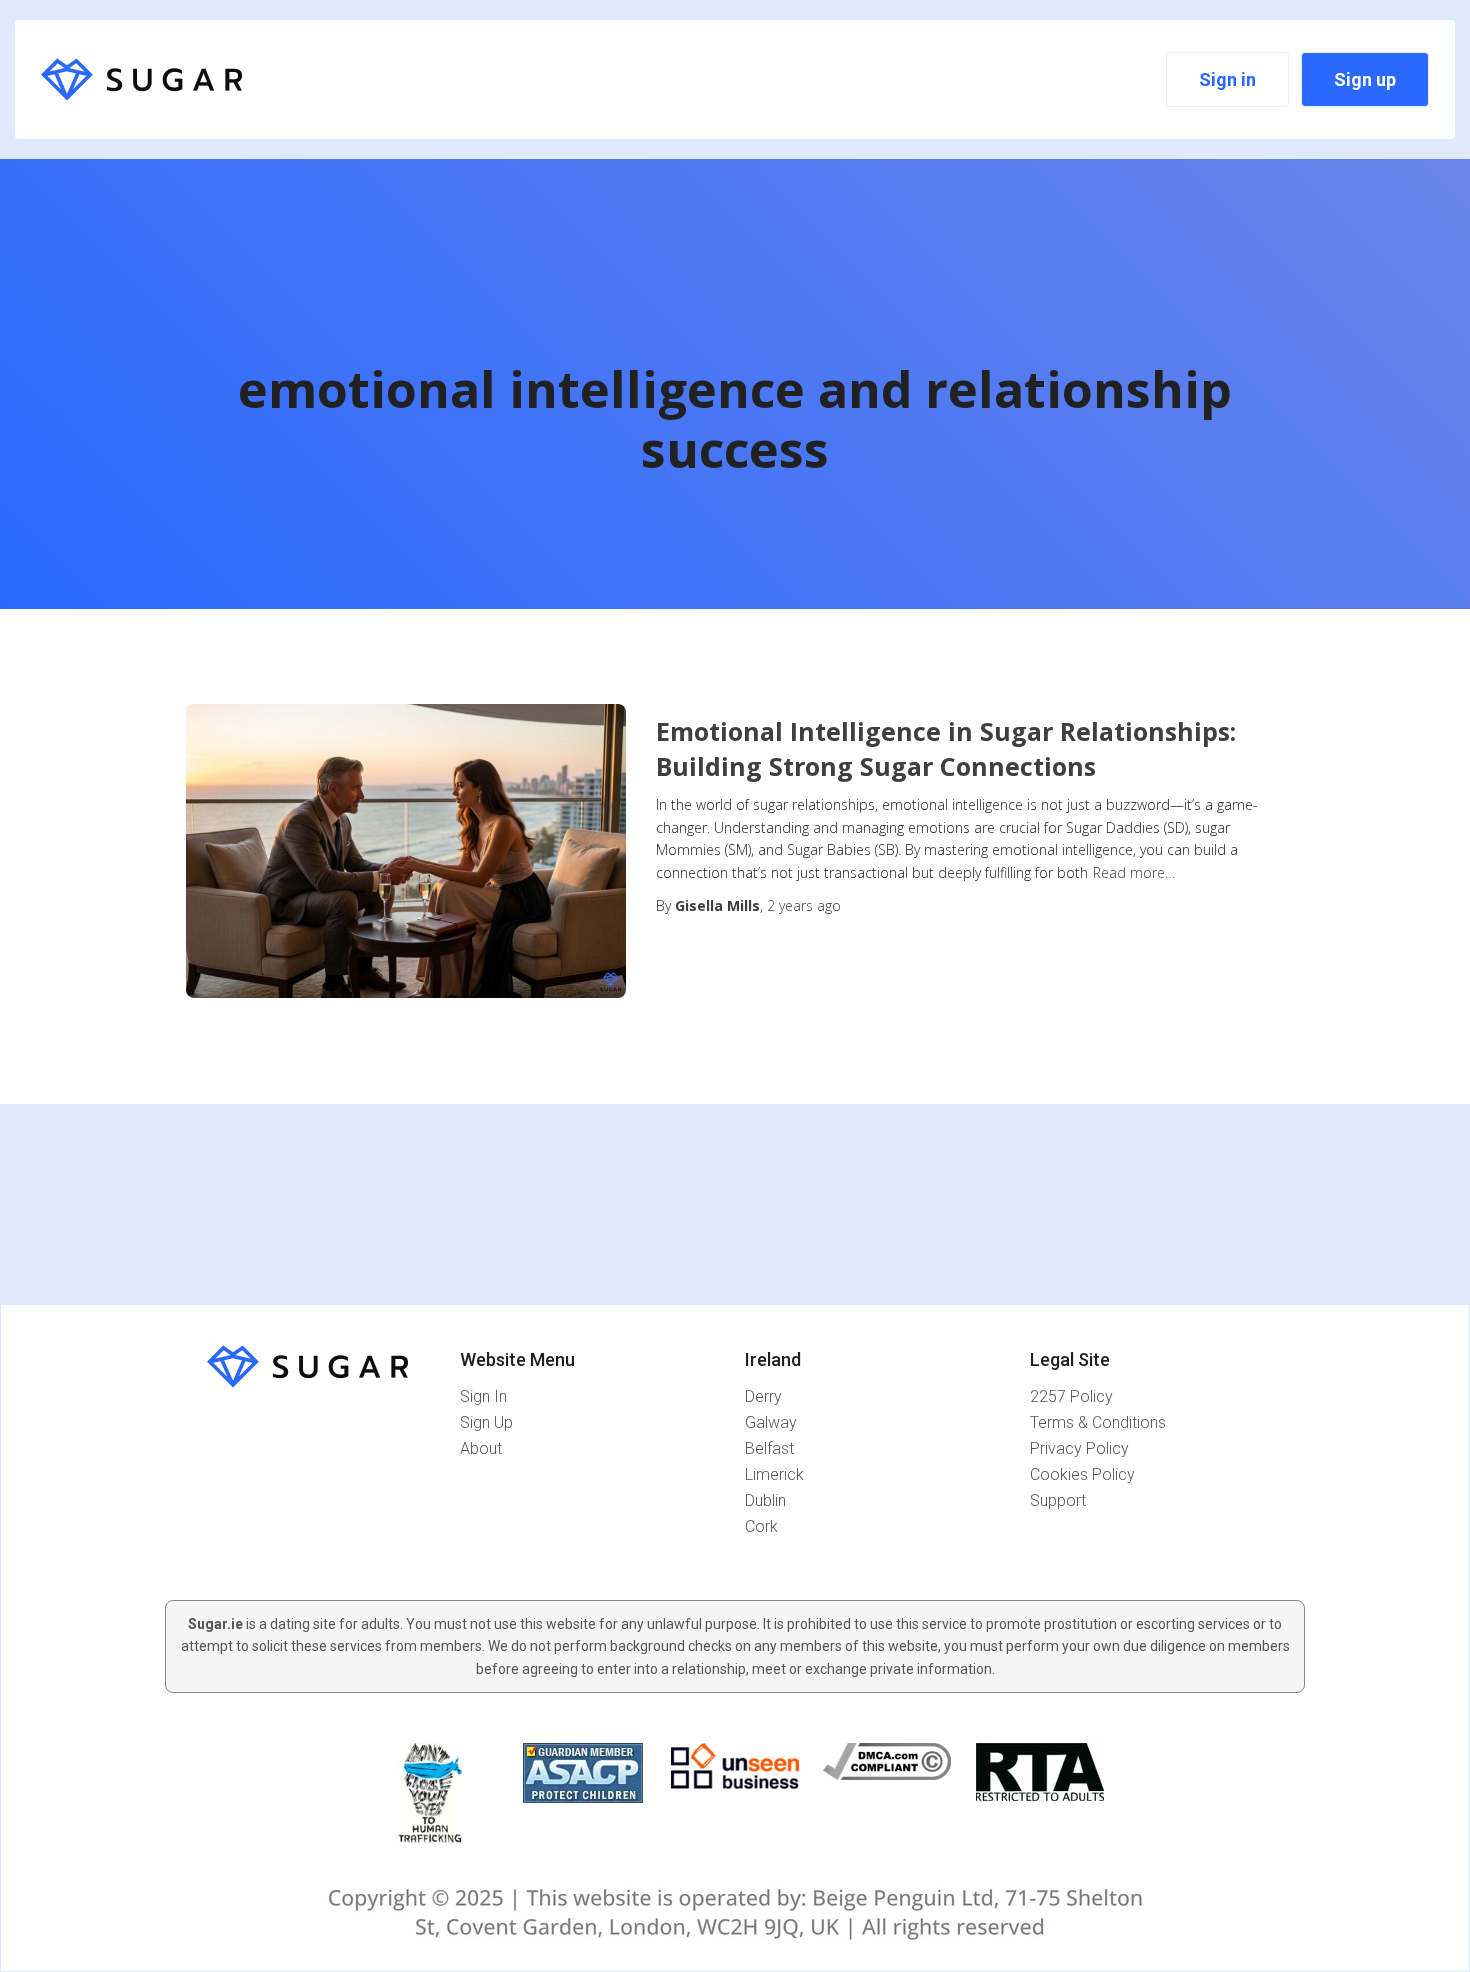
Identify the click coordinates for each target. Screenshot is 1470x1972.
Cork (761, 1526)
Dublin (765, 1500)
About (481, 1448)
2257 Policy (1071, 1396)
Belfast (769, 1448)
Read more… (1134, 872)
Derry (763, 1396)
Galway (771, 1422)
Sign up (1365, 79)
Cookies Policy (1082, 1474)
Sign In (483, 1396)
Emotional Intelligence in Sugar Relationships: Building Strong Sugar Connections (946, 748)
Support (1058, 1500)
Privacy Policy (1079, 1448)
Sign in (1227, 79)
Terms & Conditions (1098, 1422)
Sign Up (486, 1422)
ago (804, 905)
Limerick (774, 1474)
